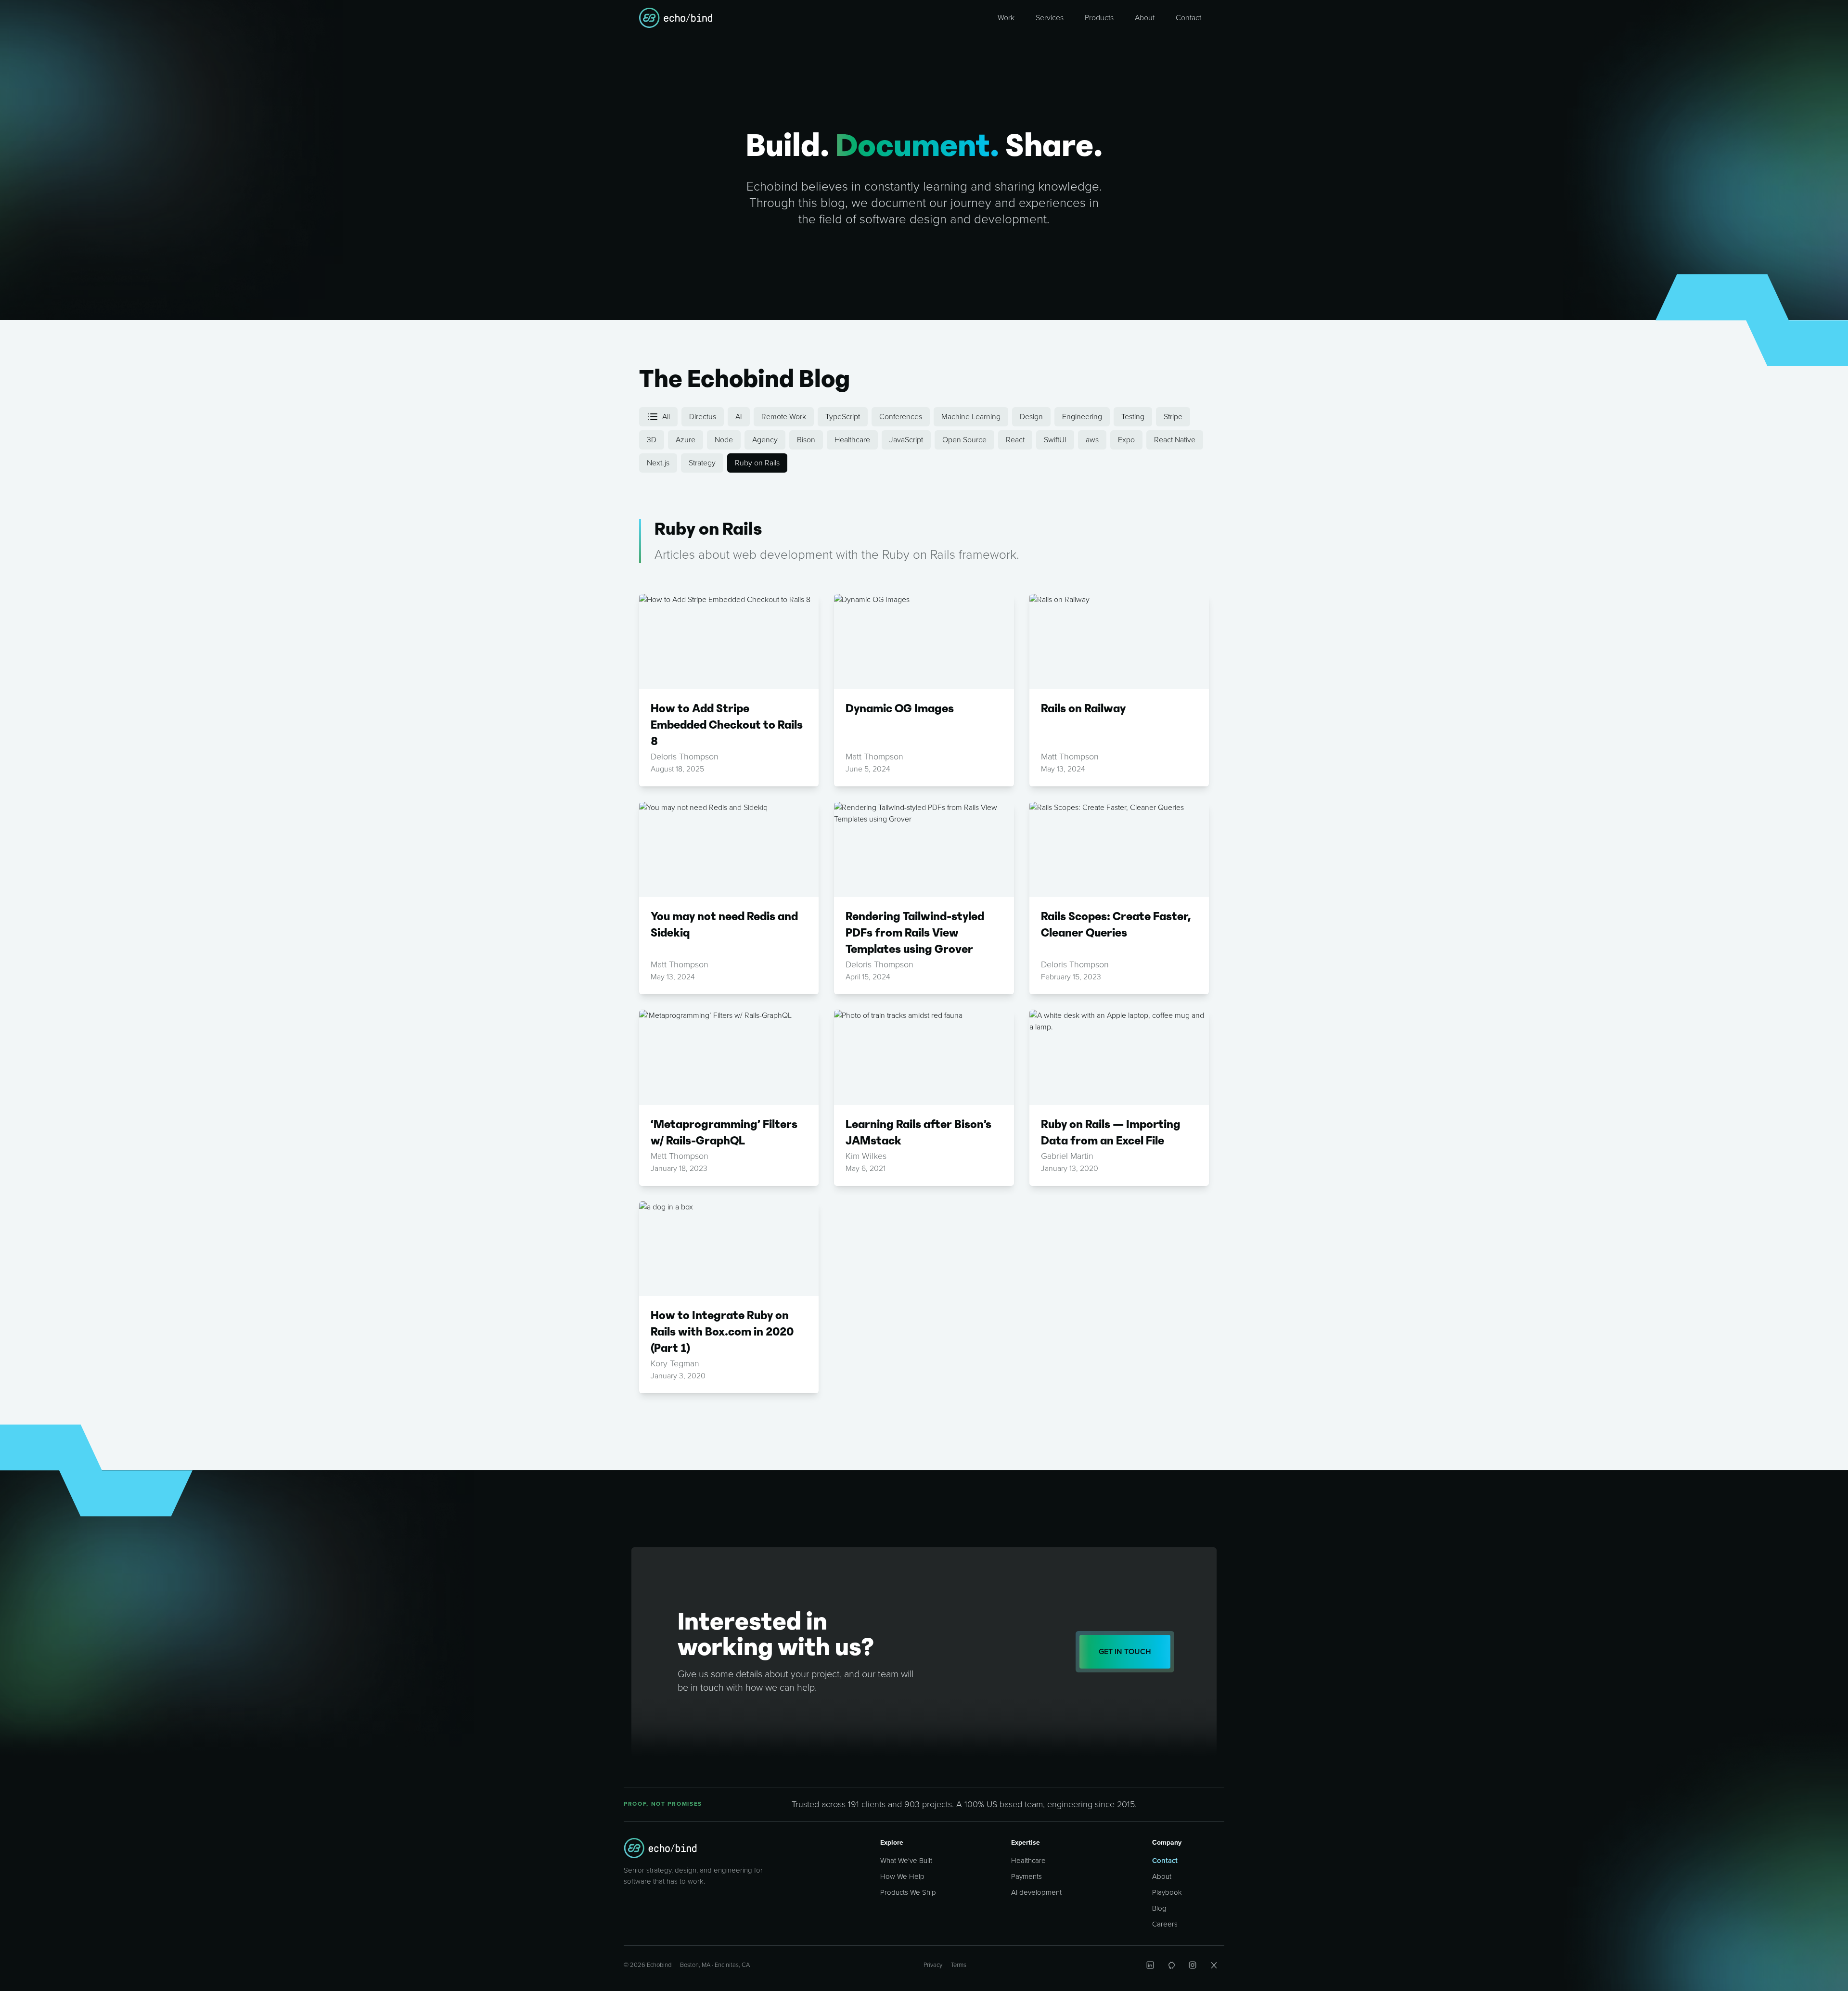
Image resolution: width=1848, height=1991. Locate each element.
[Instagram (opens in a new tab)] (1193, 1965)
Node (724, 440)
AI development (1036, 1892)
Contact (1165, 1861)
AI (739, 417)
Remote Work (784, 417)
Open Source (964, 440)
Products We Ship (908, 1892)
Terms (959, 1965)
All (666, 417)
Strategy (702, 463)
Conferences (901, 417)
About (1162, 1876)
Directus (703, 417)
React (1015, 440)
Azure (686, 440)
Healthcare (852, 440)
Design (1031, 417)
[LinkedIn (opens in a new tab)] (1150, 1965)
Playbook (1167, 1892)
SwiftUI (1055, 440)
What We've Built (906, 1861)
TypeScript (843, 417)
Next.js (658, 463)
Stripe (1173, 417)
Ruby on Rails (757, 463)
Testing (1133, 417)
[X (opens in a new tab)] (1214, 1965)
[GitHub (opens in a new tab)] (1171, 1965)
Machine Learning (971, 417)
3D (652, 440)
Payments (1027, 1876)
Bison (806, 440)
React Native (1175, 440)
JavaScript (906, 440)
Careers (1165, 1924)
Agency (765, 440)
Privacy (933, 1965)
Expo (1126, 440)
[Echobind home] (660, 1848)
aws (1092, 440)
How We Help (902, 1876)
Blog (1159, 1908)
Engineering (1082, 417)
